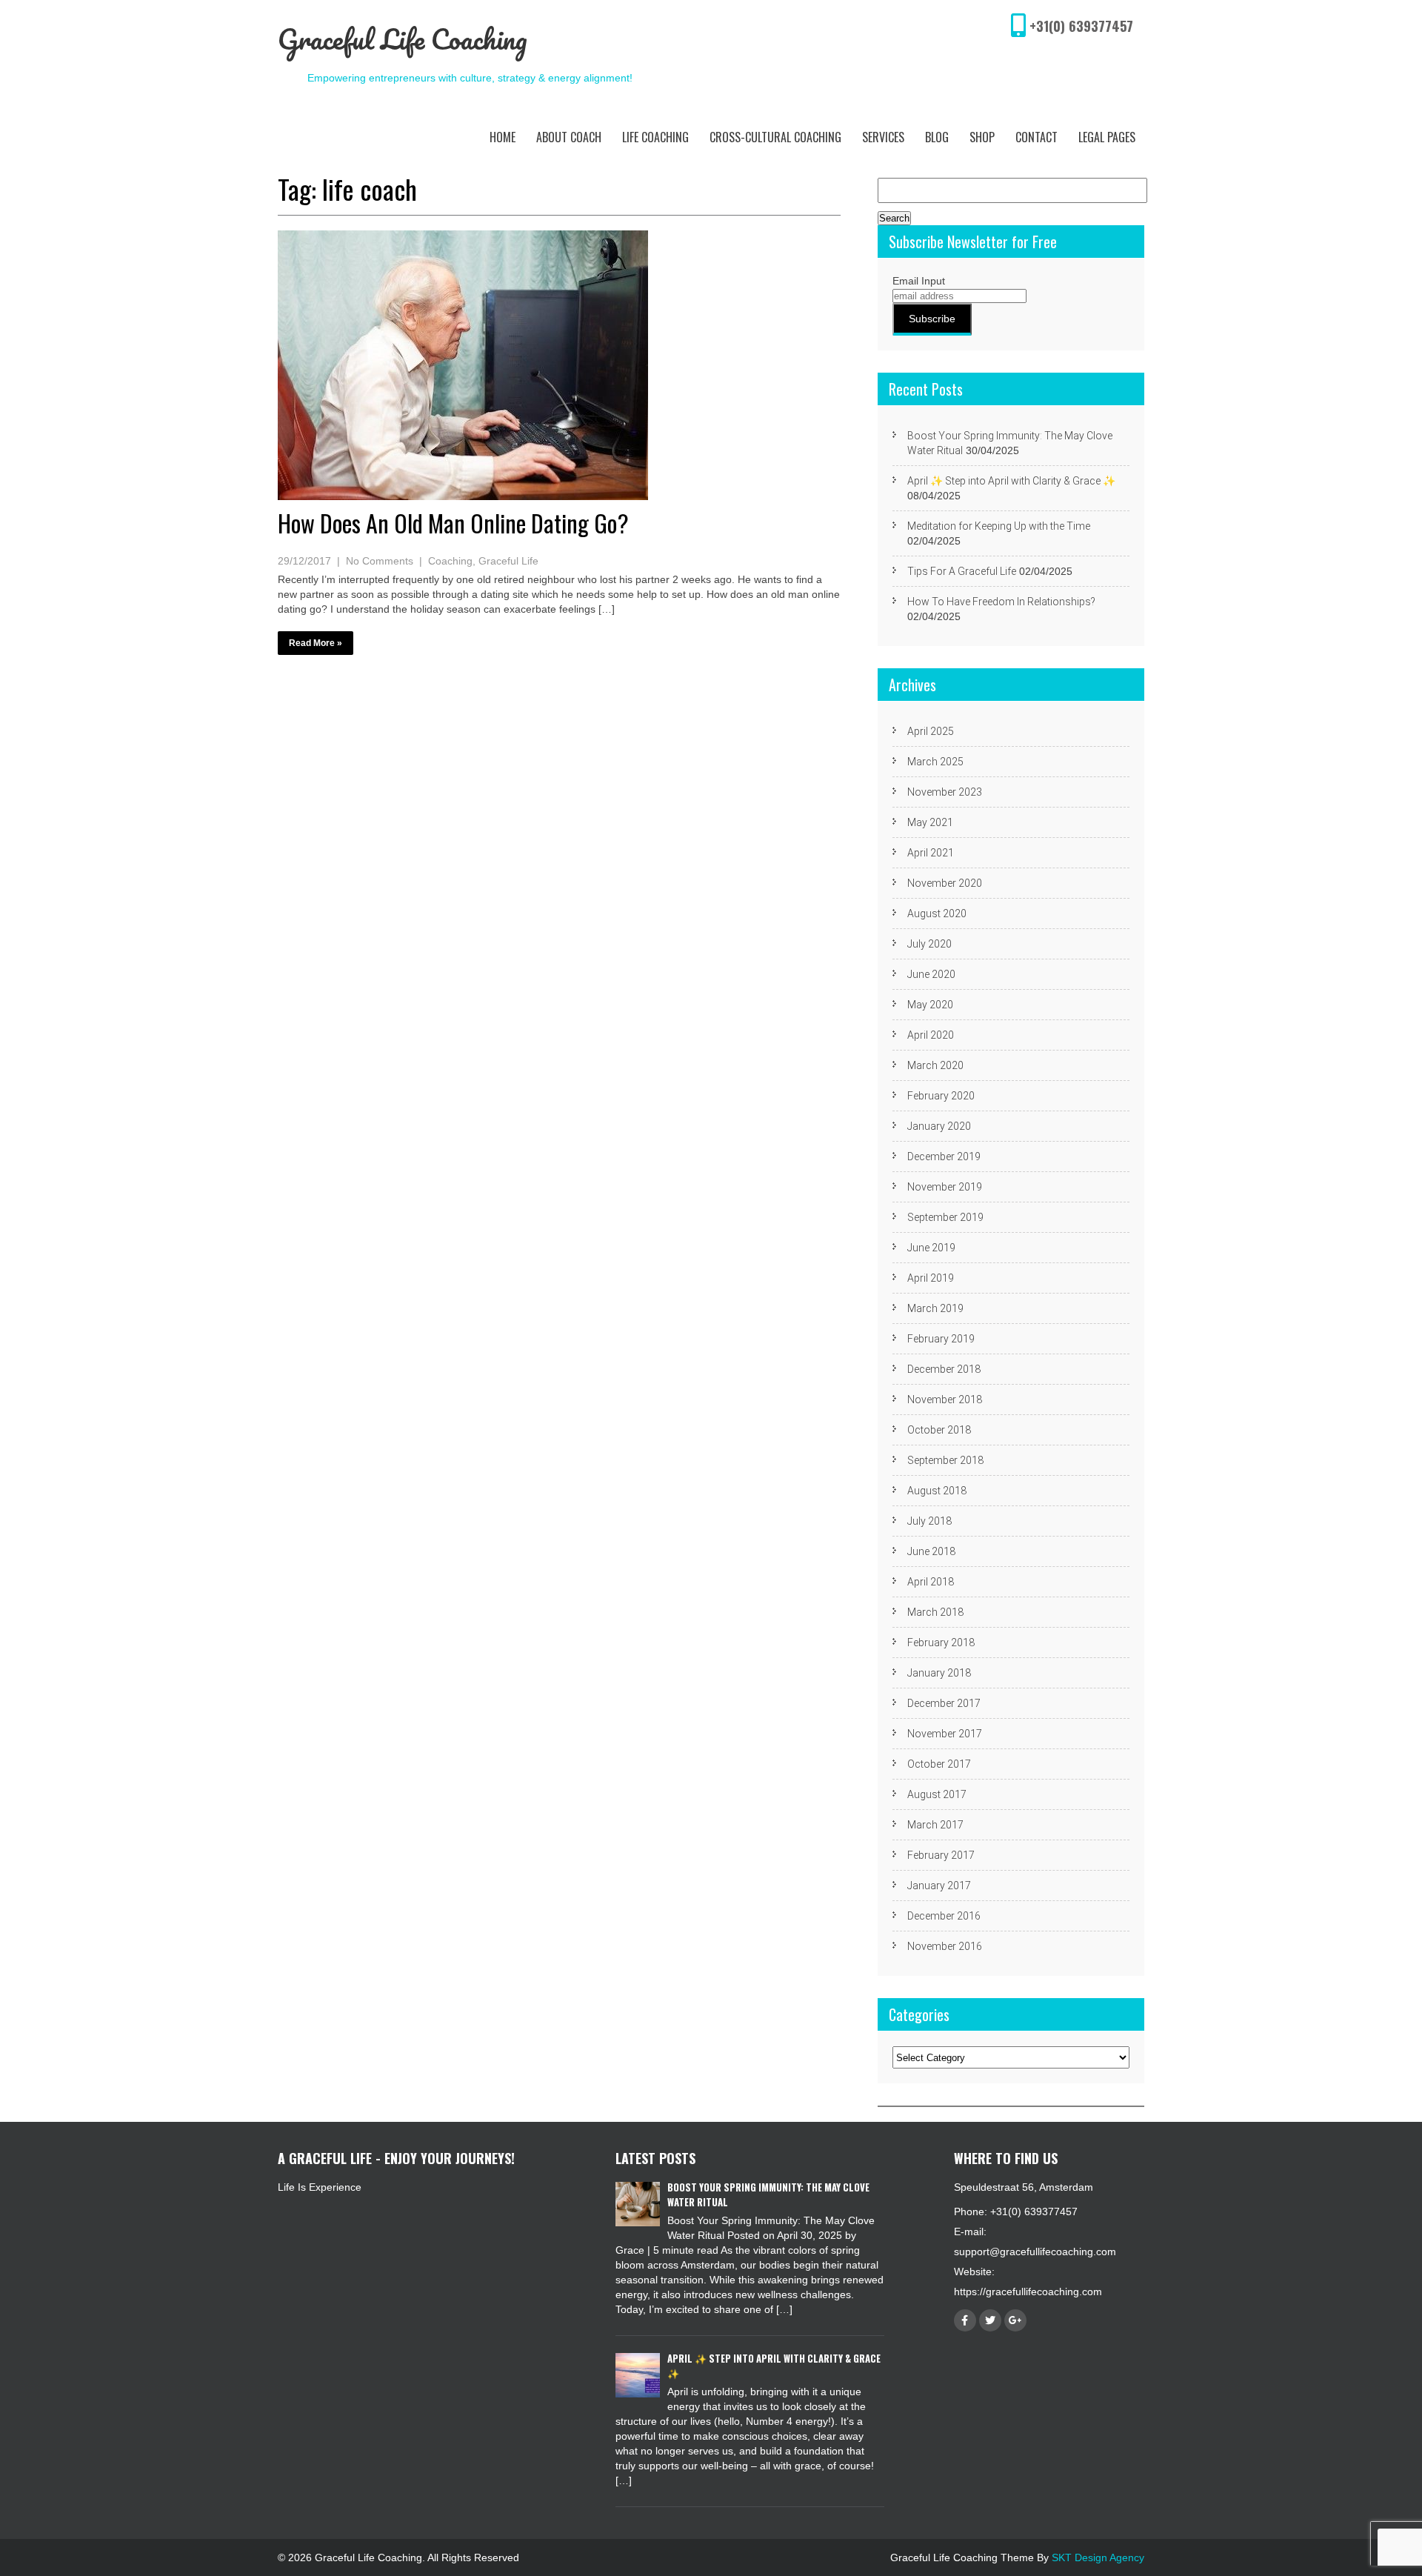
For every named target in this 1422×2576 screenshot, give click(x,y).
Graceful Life (508, 561)
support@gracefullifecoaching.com (1035, 2251)
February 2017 (941, 1855)
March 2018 (935, 1612)
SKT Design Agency (1098, 2557)
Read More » (316, 643)
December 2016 (944, 1916)
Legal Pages (1107, 137)
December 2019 (944, 1156)
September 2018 (945, 1460)
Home (503, 137)
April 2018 (931, 1582)
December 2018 (944, 1369)
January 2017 (939, 1886)
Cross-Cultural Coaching (775, 137)
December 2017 (944, 1703)
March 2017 (935, 1825)
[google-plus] (1015, 2320)
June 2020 (931, 974)
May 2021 (930, 822)
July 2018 (929, 1521)
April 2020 (931, 1035)
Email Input (919, 281)
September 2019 (945, 1217)
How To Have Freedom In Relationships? (1001, 602)
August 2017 (937, 1794)
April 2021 (931, 853)
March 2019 (935, 1308)
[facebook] (965, 2320)
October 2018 (939, 1430)
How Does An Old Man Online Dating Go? (453, 523)
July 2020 (929, 944)
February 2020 (941, 1096)
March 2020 (935, 1065)
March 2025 (935, 762)
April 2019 (931, 1278)
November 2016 (945, 1946)
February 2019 (941, 1339)
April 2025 (931, 731)
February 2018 (941, 1643)
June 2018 (931, 1551)
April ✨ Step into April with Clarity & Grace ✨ (1011, 481)
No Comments (380, 561)
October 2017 (939, 1764)
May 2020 (930, 1005)
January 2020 (939, 1126)
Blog (937, 137)
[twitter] (990, 2320)
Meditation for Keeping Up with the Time (999, 526)
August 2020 (937, 913)
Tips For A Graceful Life (962, 571)
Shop (982, 137)
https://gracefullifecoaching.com (1028, 2292)
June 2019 (931, 1248)
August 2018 (937, 1491)
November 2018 (945, 1400)
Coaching (450, 561)
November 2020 (945, 883)
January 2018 (939, 1673)
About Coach (569, 137)
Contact (1037, 137)
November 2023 (945, 792)
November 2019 (945, 1187)
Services (883, 137)
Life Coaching (655, 137)
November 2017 (945, 1734)
